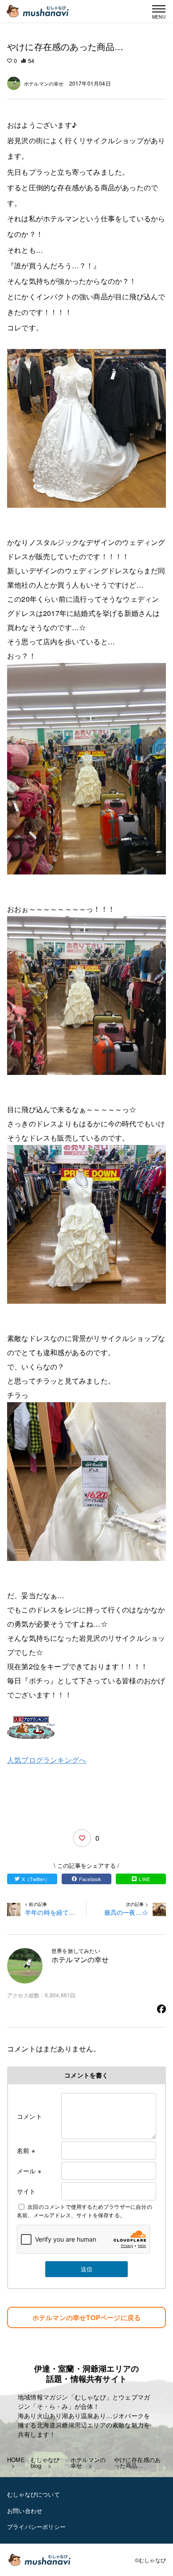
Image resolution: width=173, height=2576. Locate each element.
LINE (144, 1879)
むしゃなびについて (33, 2494)
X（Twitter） (36, 1879)
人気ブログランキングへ (47, 1760)
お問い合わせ (25, 2511)
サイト (26, 2191)
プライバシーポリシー (36, 2527)
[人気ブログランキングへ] (86, 1727)
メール (29, 2171)
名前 (26, 2150)
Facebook (90, 1879)
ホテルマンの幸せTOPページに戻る (86, 2317)
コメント (29, 2116)
